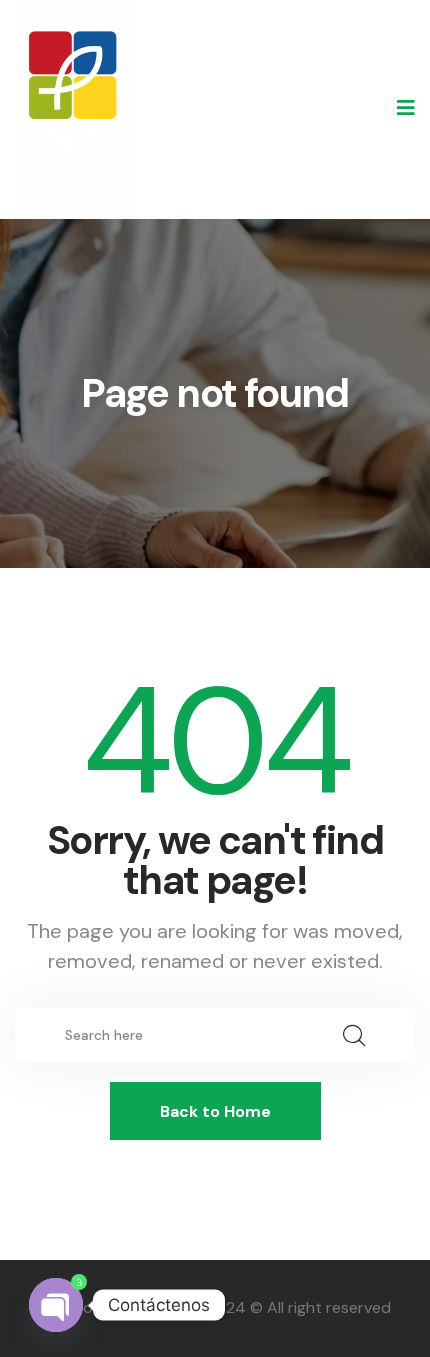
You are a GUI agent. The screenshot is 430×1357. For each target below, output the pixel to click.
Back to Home (215, 1111)
